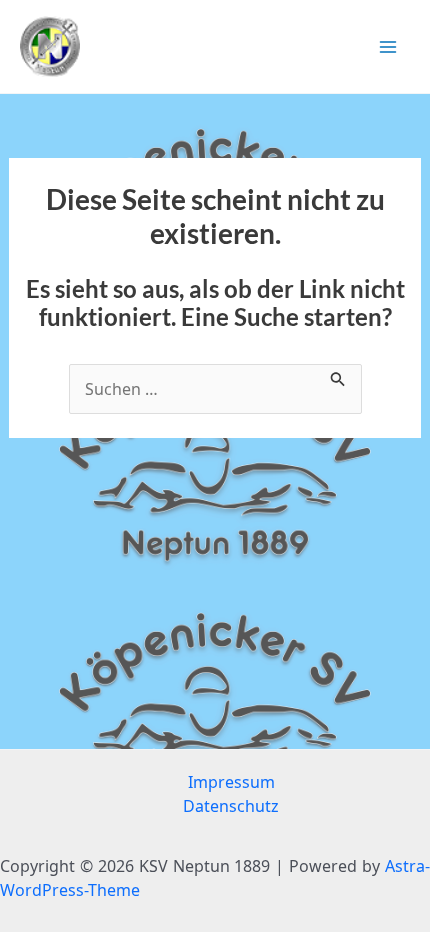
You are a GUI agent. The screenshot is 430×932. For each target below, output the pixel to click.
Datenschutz (231, 806)
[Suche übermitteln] (338, 376)
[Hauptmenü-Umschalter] (388, 47)
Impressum (231, 782)
